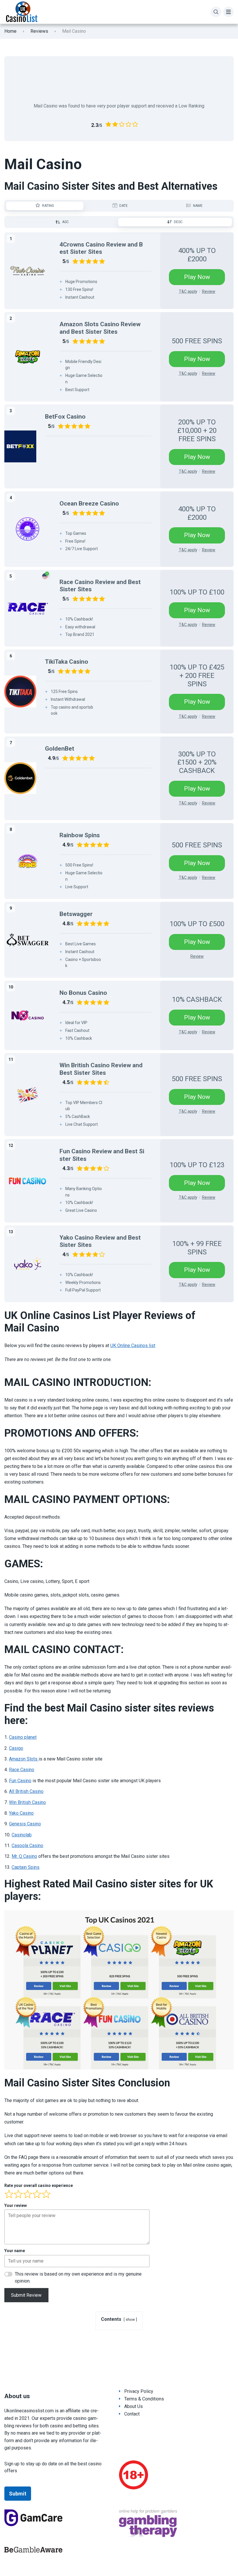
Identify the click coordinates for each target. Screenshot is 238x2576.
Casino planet (23, 1737)
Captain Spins (26, 1867)
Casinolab (22, 1835)
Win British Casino (27, 1802)
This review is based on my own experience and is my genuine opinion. (78, 2277)
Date (123, 206)
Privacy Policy (139, 2391)
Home (10, 31)
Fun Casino (20, 1781)
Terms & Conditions (144, 2399)
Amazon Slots (24, 1759)
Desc (178, 222)
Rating (48, 206)
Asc (65, 222)
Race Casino (22, 1770)
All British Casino (26, 1791)
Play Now (197, 277)
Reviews (39, 31)
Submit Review (26, 2295)
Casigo (16, 1748)
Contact (132, 2414)
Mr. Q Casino (24, 1856)
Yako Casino (21, 1813)
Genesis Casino (25, 1824)
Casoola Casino (27, 1846)
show (130, 2319)
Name (198, 206)
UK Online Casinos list (133, 1346)
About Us (134, 2406)
